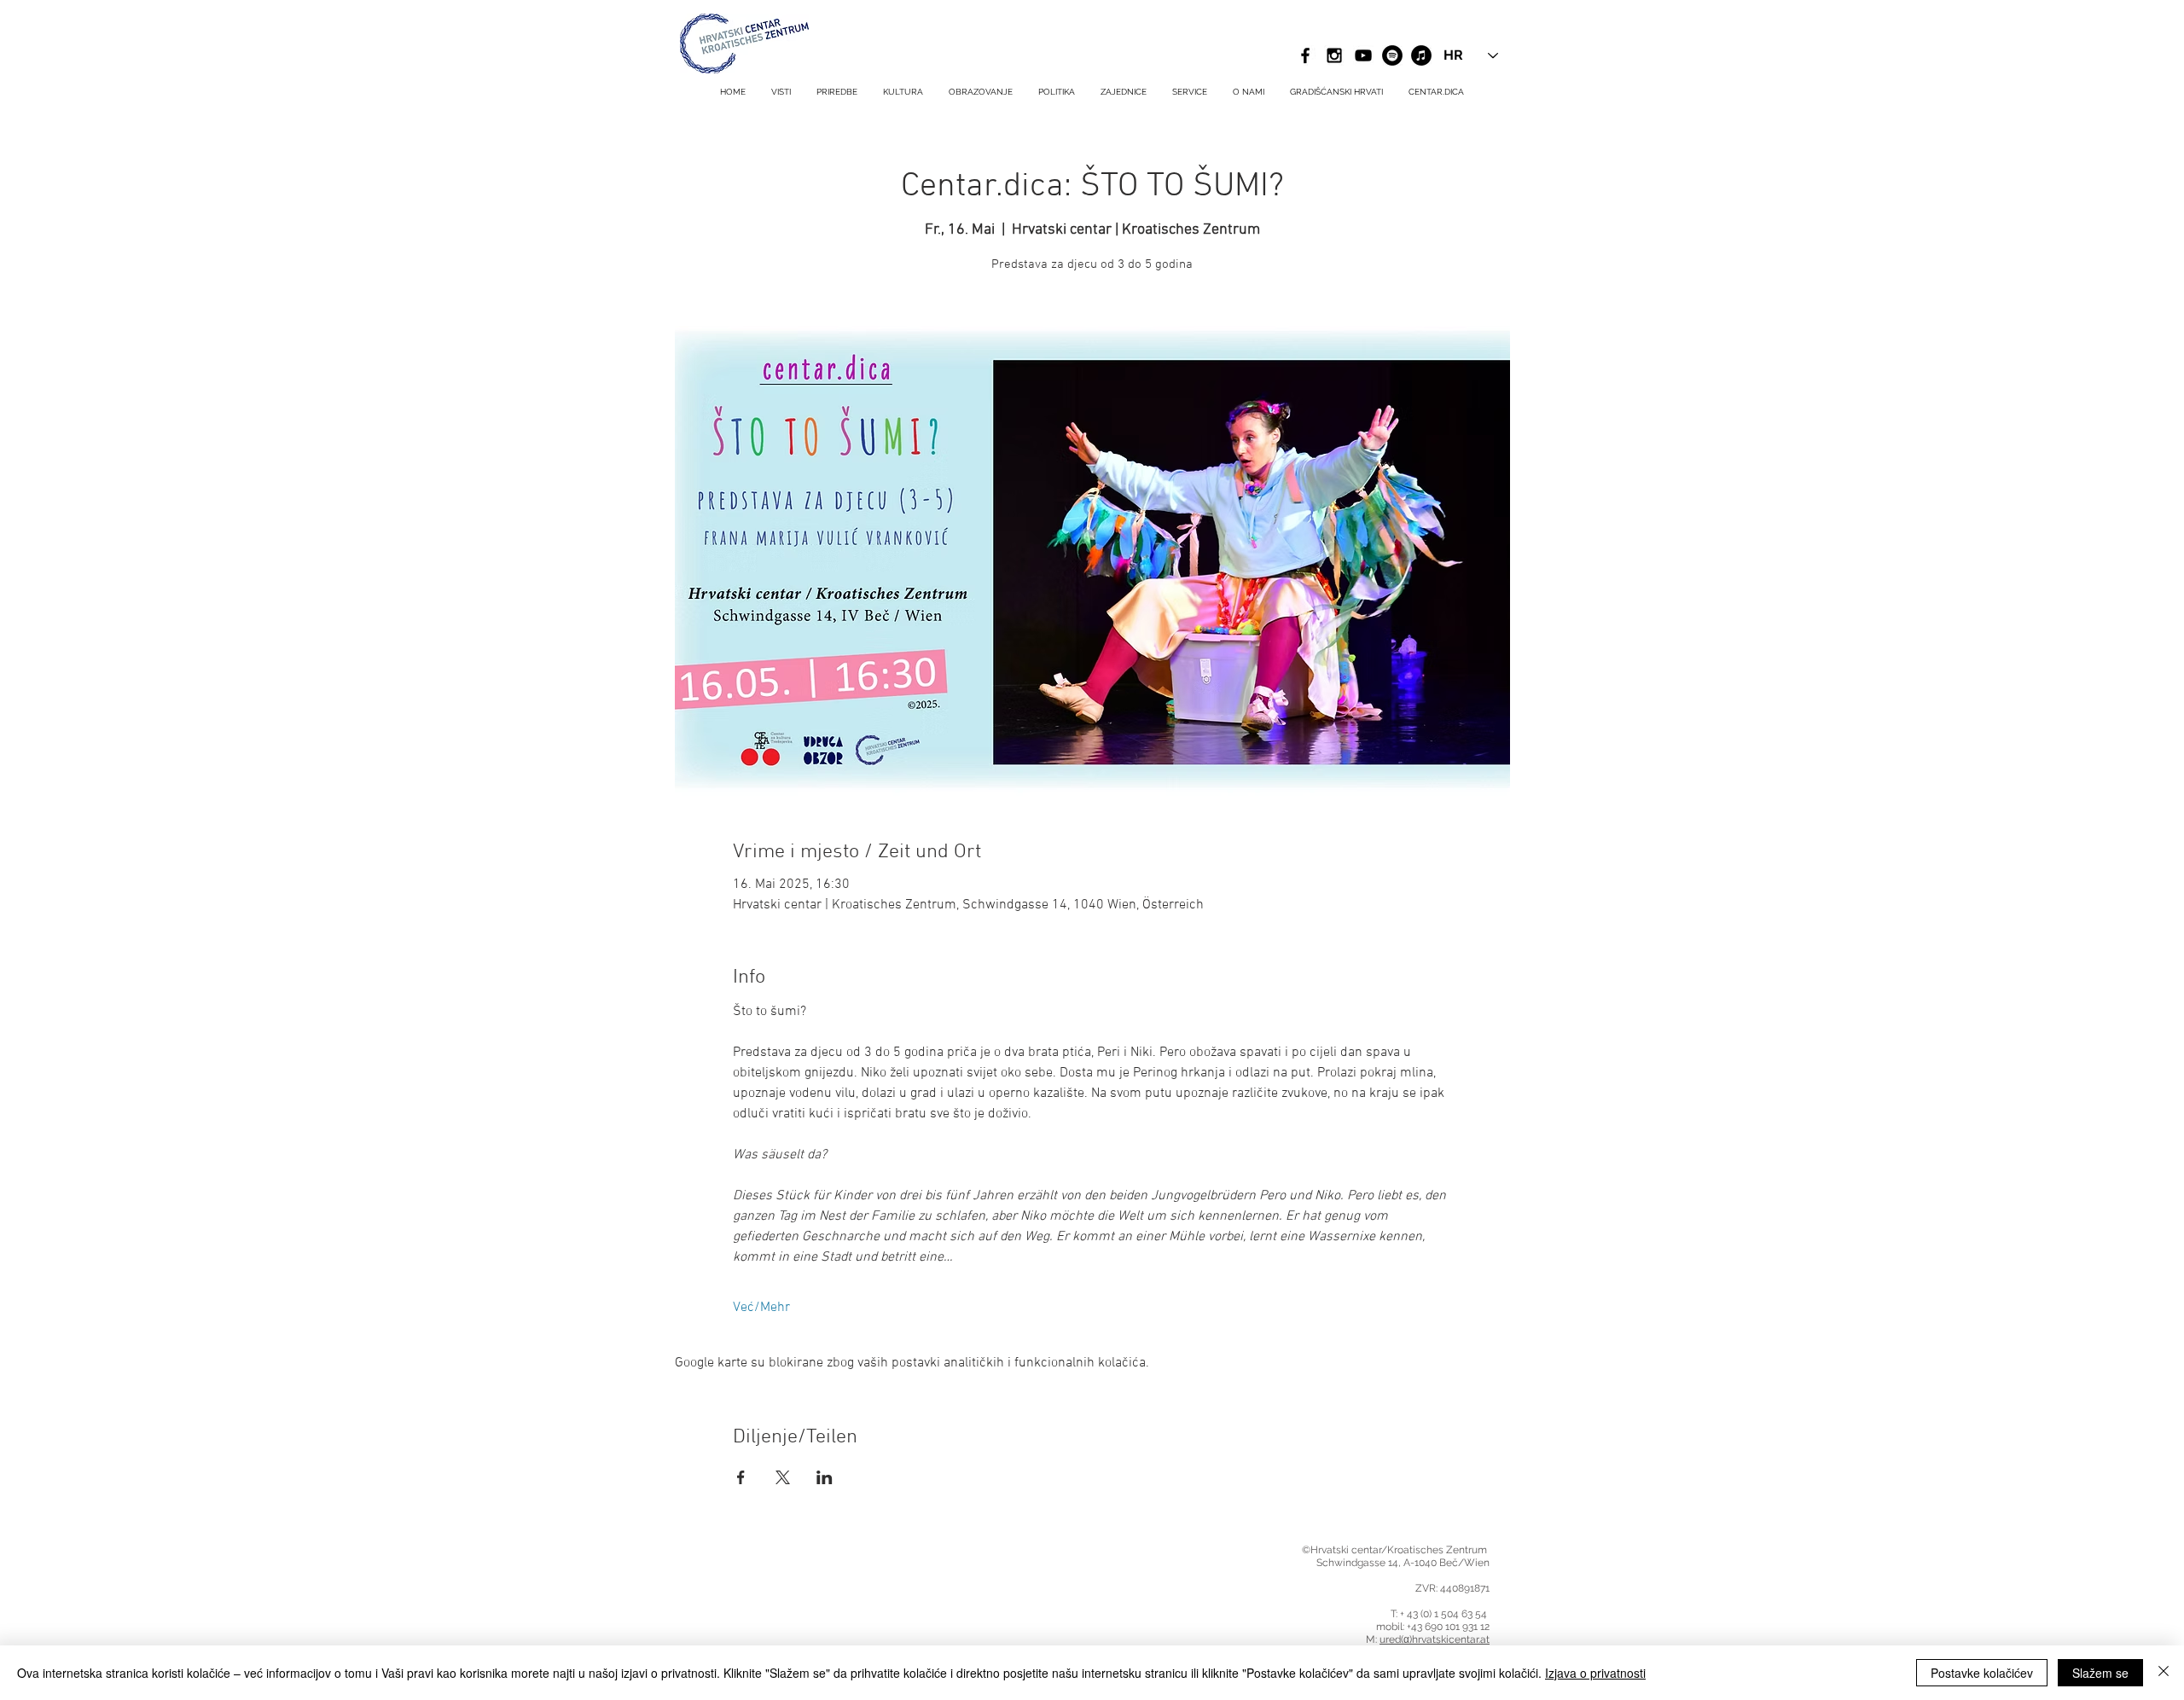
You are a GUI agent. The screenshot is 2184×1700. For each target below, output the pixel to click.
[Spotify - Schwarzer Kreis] (1392, 55)
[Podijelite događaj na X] (783, 1477)
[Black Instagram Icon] (1334, 55)
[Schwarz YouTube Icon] (1363, 55)
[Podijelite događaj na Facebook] (741, 1477)
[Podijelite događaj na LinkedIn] (825, 1477)
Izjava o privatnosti (1595, 1673)
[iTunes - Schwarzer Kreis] (1421, 55)
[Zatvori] (2164, 1673)
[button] (1190, 92)
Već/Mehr (761, 1308)
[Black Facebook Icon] (1305, 55)
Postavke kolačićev (1982, 1673)
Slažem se (2100, 1673)
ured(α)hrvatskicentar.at (1435, 1639)
